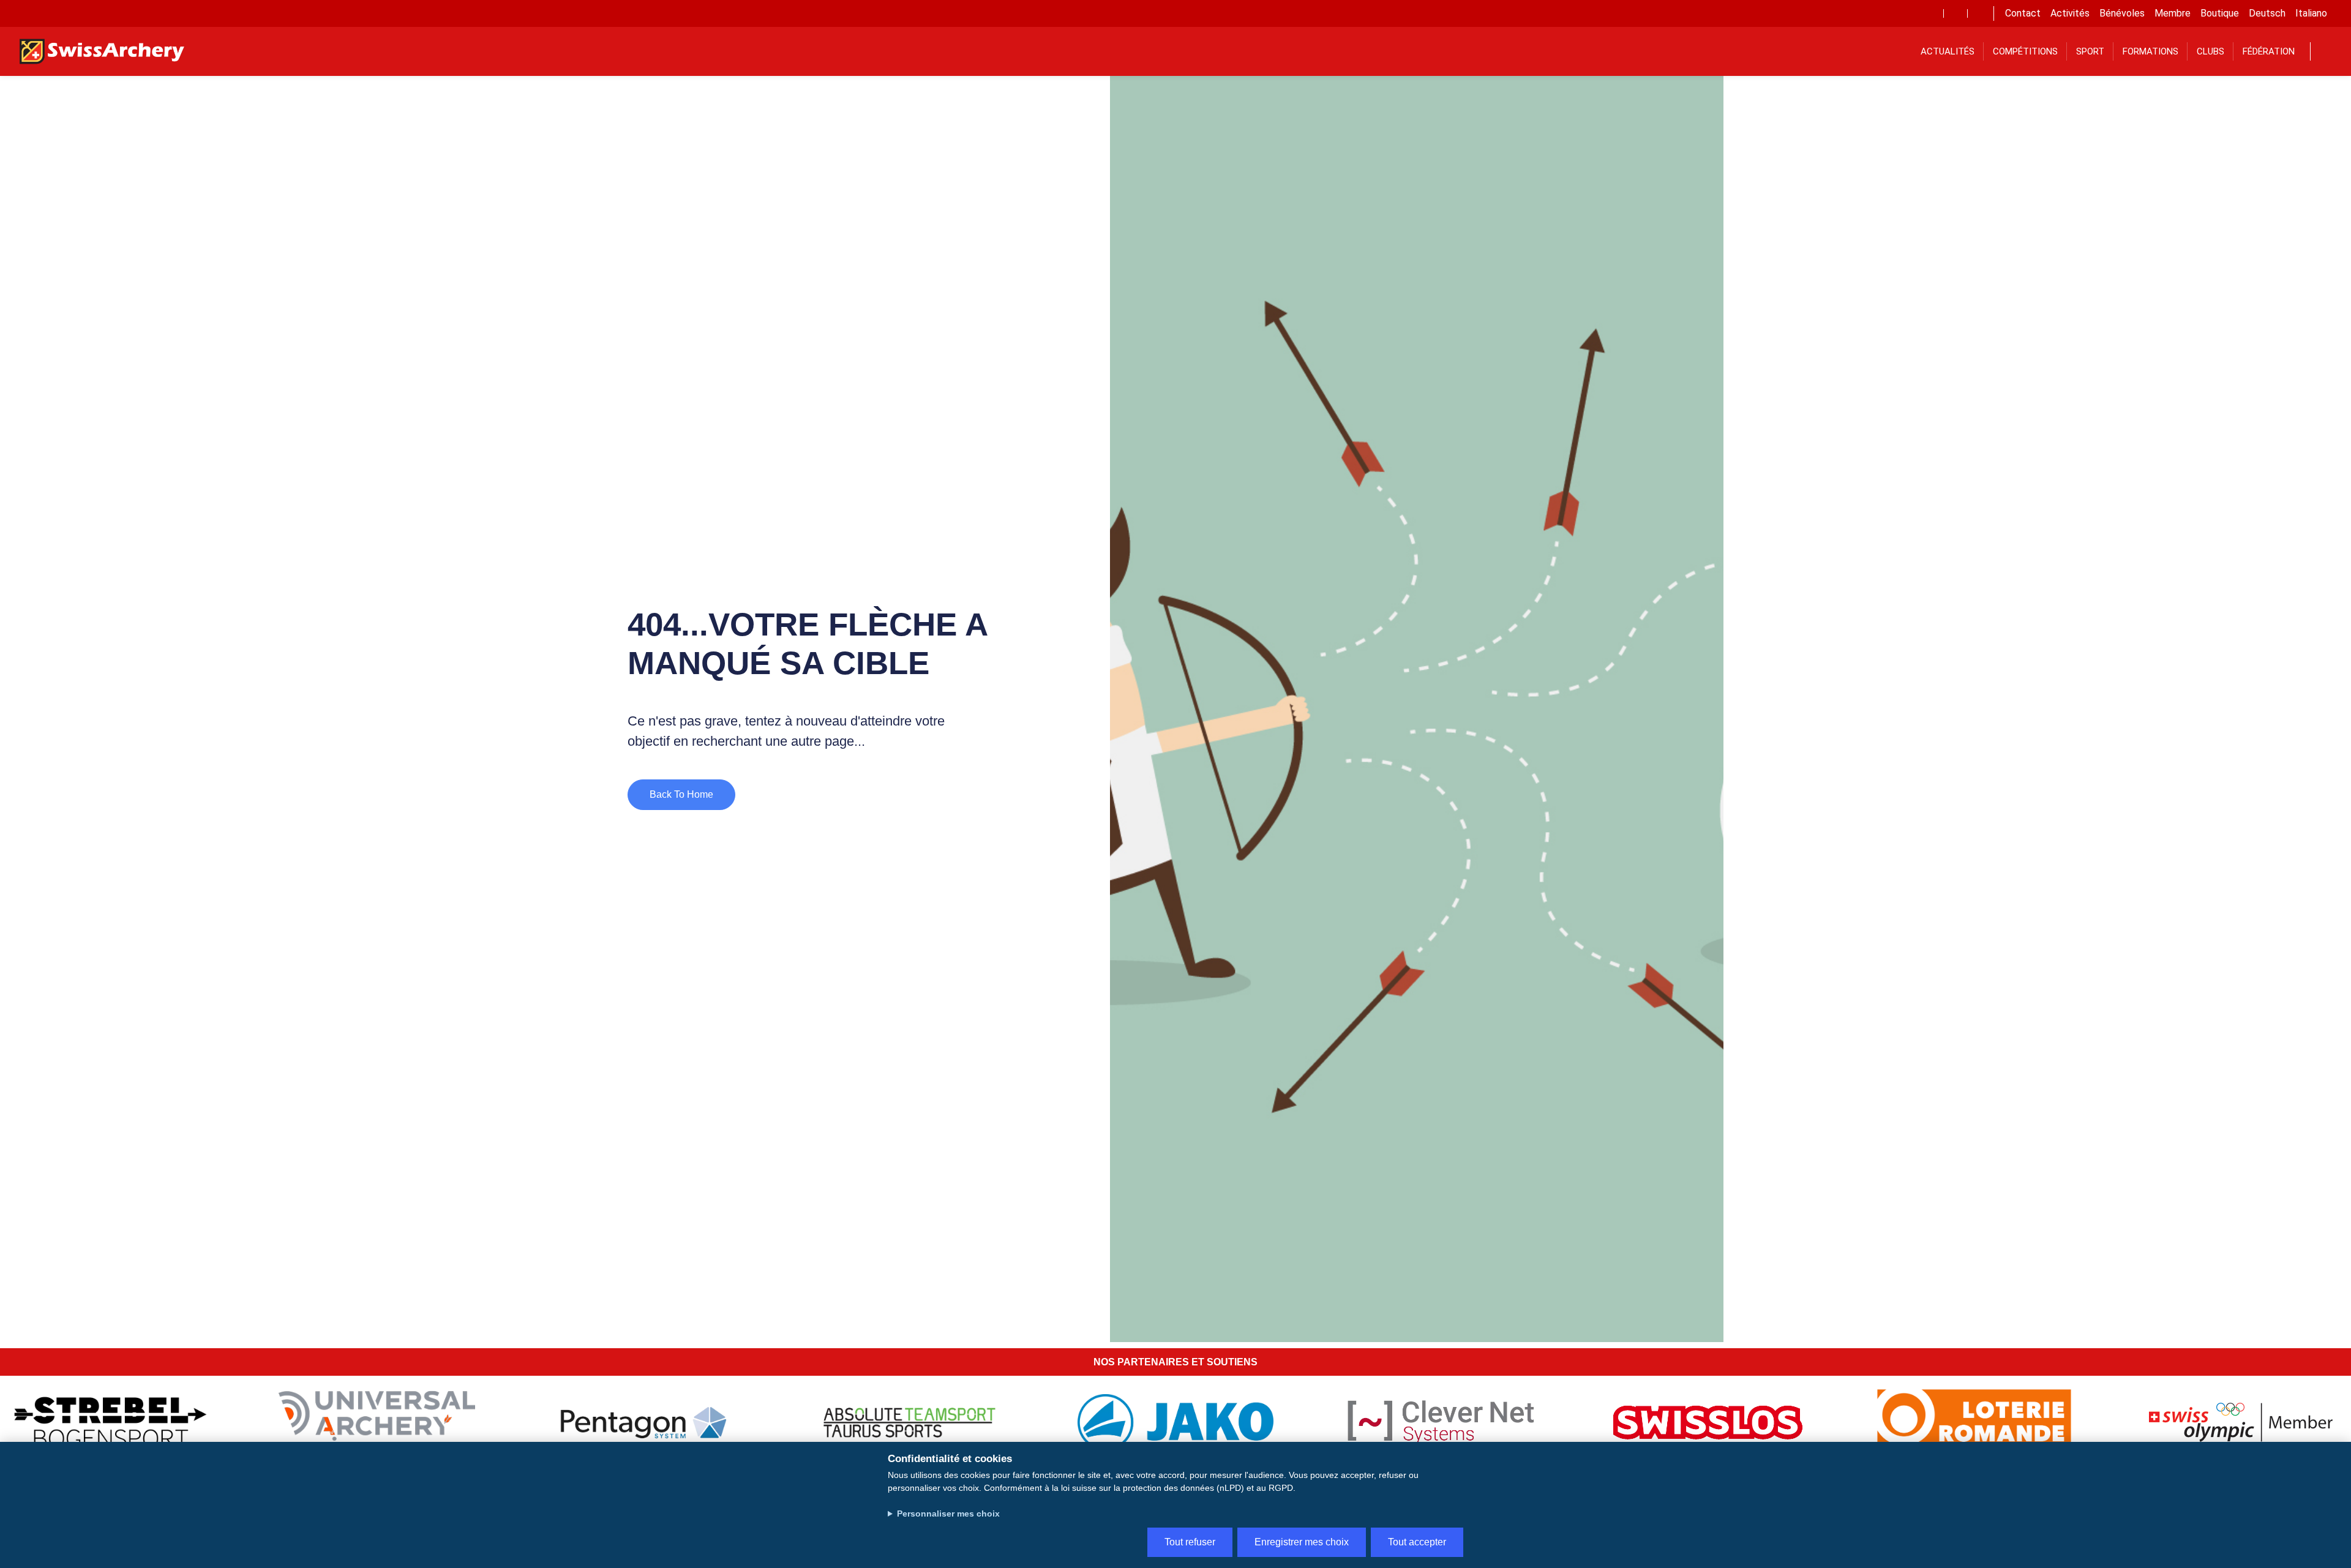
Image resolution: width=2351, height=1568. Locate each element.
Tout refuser (1190, 1542)
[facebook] (1932, 13)
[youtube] (1955, 13)
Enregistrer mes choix (1302, 1542)
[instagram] (1979, 13)
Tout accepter (1417, 1542)
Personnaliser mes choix (948, 1514)
